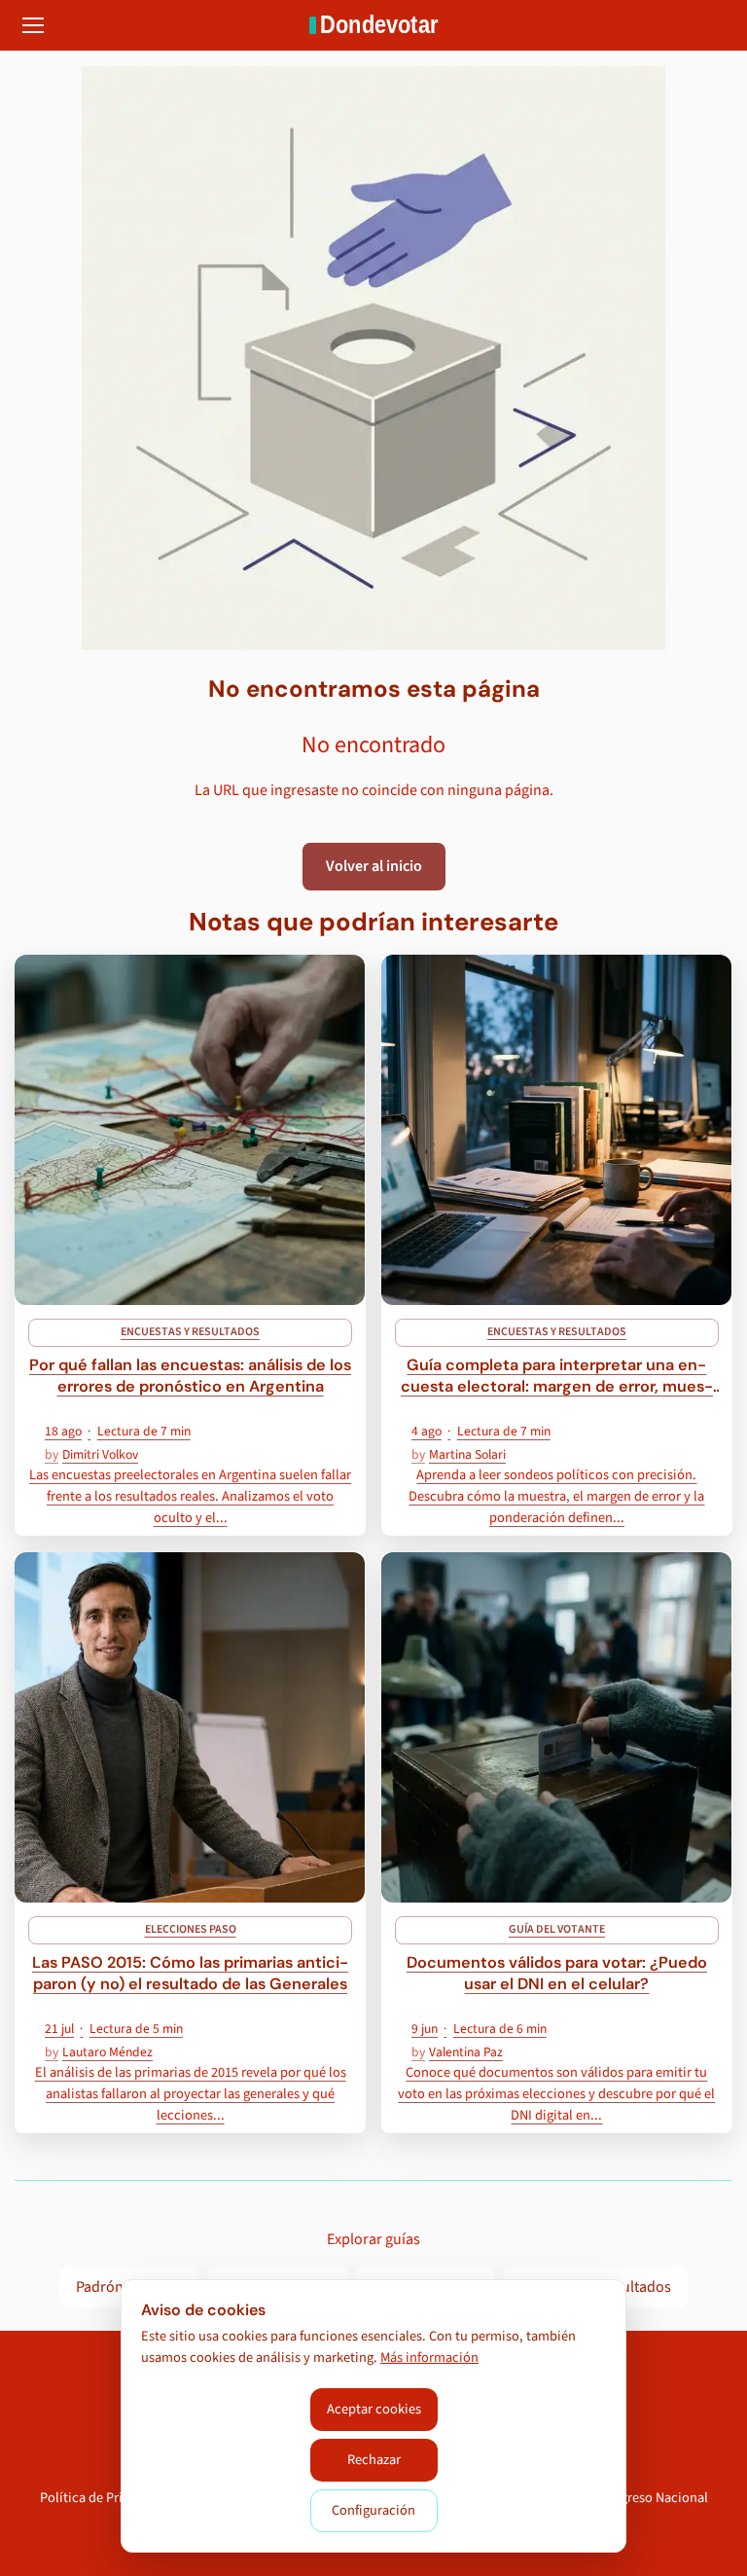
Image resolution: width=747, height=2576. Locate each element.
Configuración (373, 2510)
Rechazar (374, 2460)
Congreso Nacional (653, 2498)
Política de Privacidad (105, 2498)
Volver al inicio (374, 866)
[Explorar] (33, 25)
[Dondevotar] (373, 25)
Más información (429, 2358)
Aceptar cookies (374, 2409)
